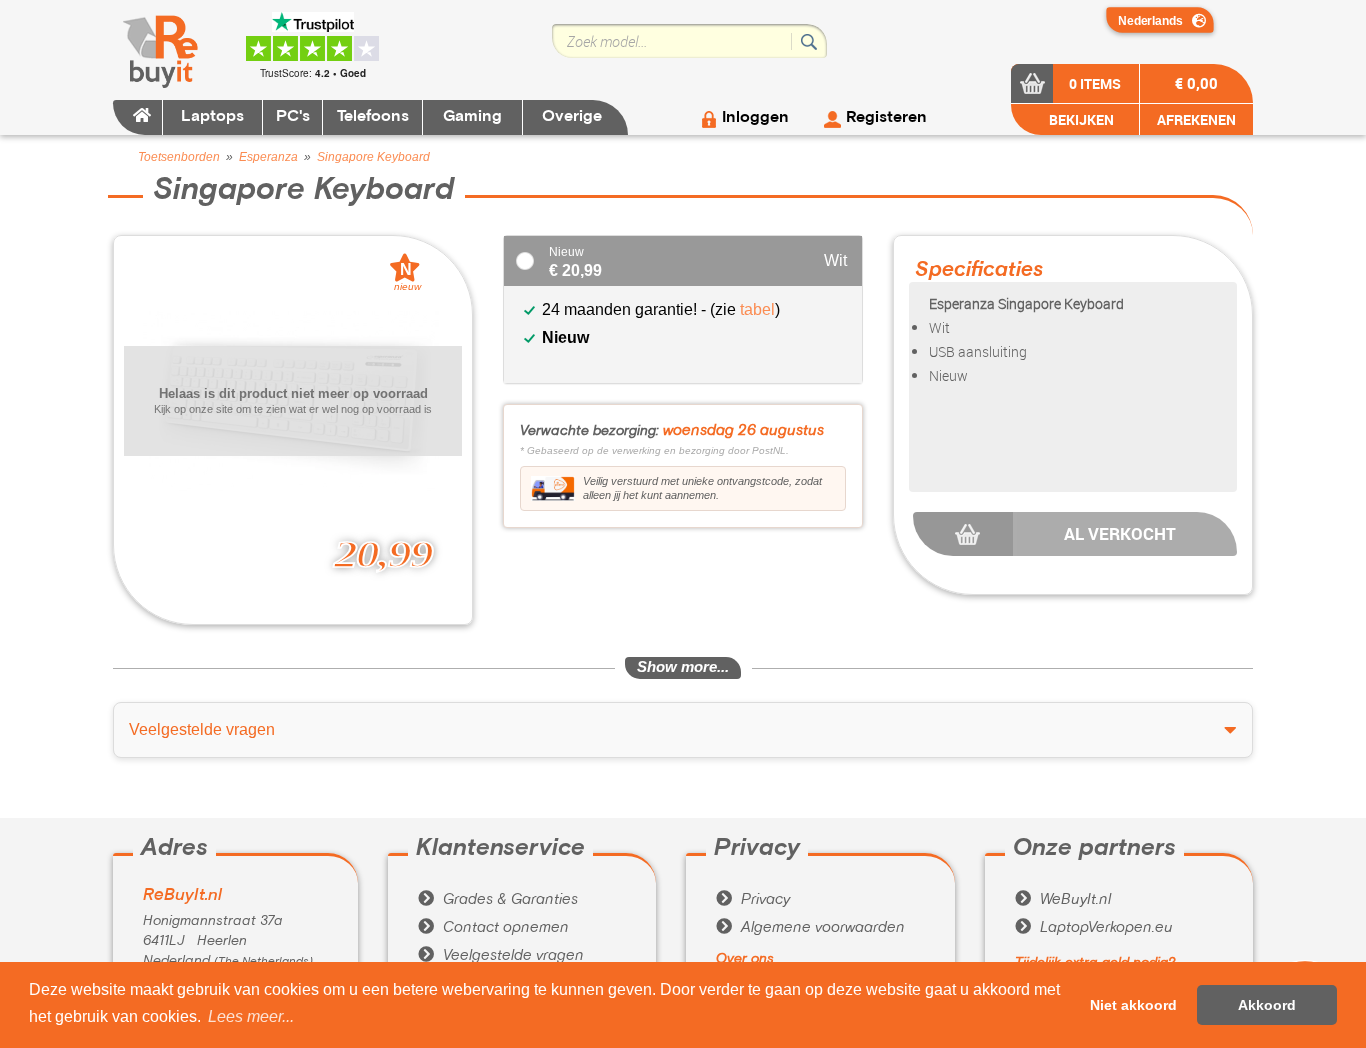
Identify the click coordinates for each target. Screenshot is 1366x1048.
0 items (1095, 83)
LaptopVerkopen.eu (1094, 928)
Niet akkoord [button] (1133, 1005)
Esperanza (268, 157)
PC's (293, 117)
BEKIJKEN (1080, 119)
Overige (572, 117)
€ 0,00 (1196, 83)
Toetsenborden (179, 157)
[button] (251, 1017)
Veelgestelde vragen (501, 956)
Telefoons (373, 117)
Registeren (886, 118)
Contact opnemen (493, 928)
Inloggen (755, 118)
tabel (757, 309)
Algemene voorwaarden (810, 928)
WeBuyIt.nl (1063, 900)
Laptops (212, 117)
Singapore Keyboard (373, 157)
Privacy (753, 900)
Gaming (472, 117)
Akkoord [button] (1267, 1005)
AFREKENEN (1196, 119)
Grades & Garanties (498, 900)
